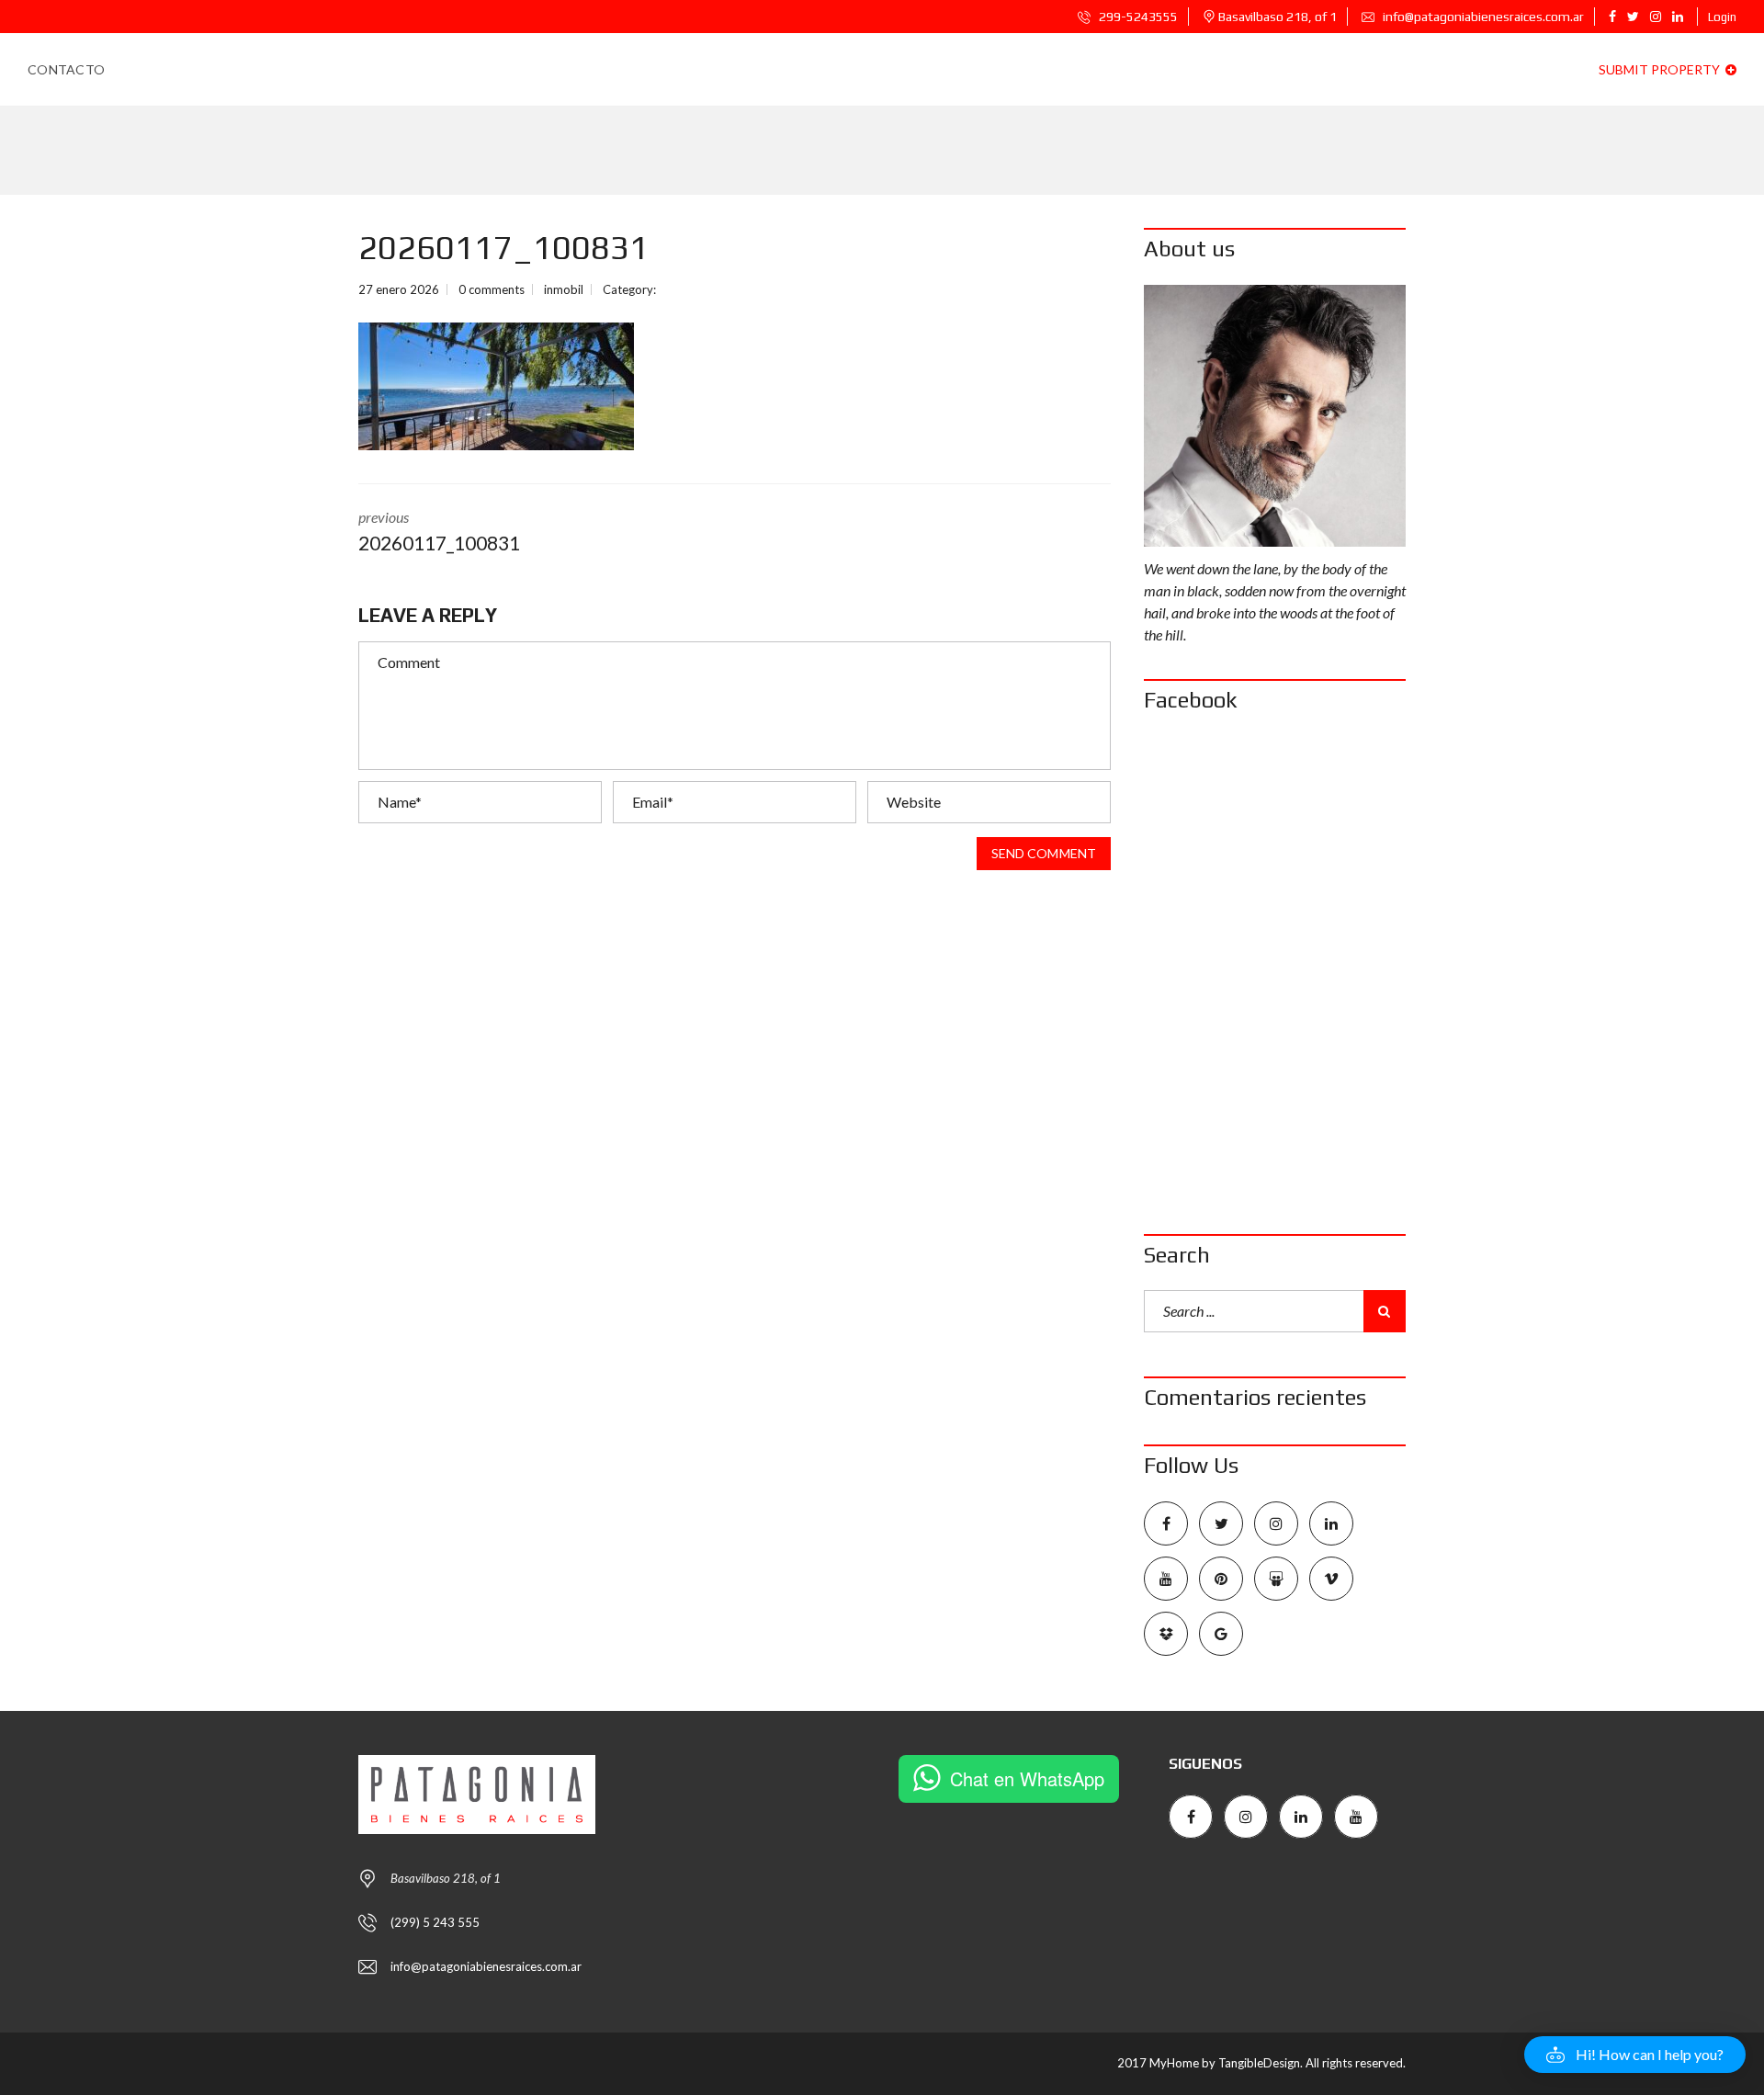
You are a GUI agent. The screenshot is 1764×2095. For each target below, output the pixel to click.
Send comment (1044, 853)
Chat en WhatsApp (1027, 1778)
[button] (1635, 2055)
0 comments (492, 289)
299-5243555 (1137, 17)
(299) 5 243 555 (435, 1922)
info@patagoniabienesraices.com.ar (1482, 17)
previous (439, 531)
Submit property (1661, 69)
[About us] (1275, 416)
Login (1722, 17)
